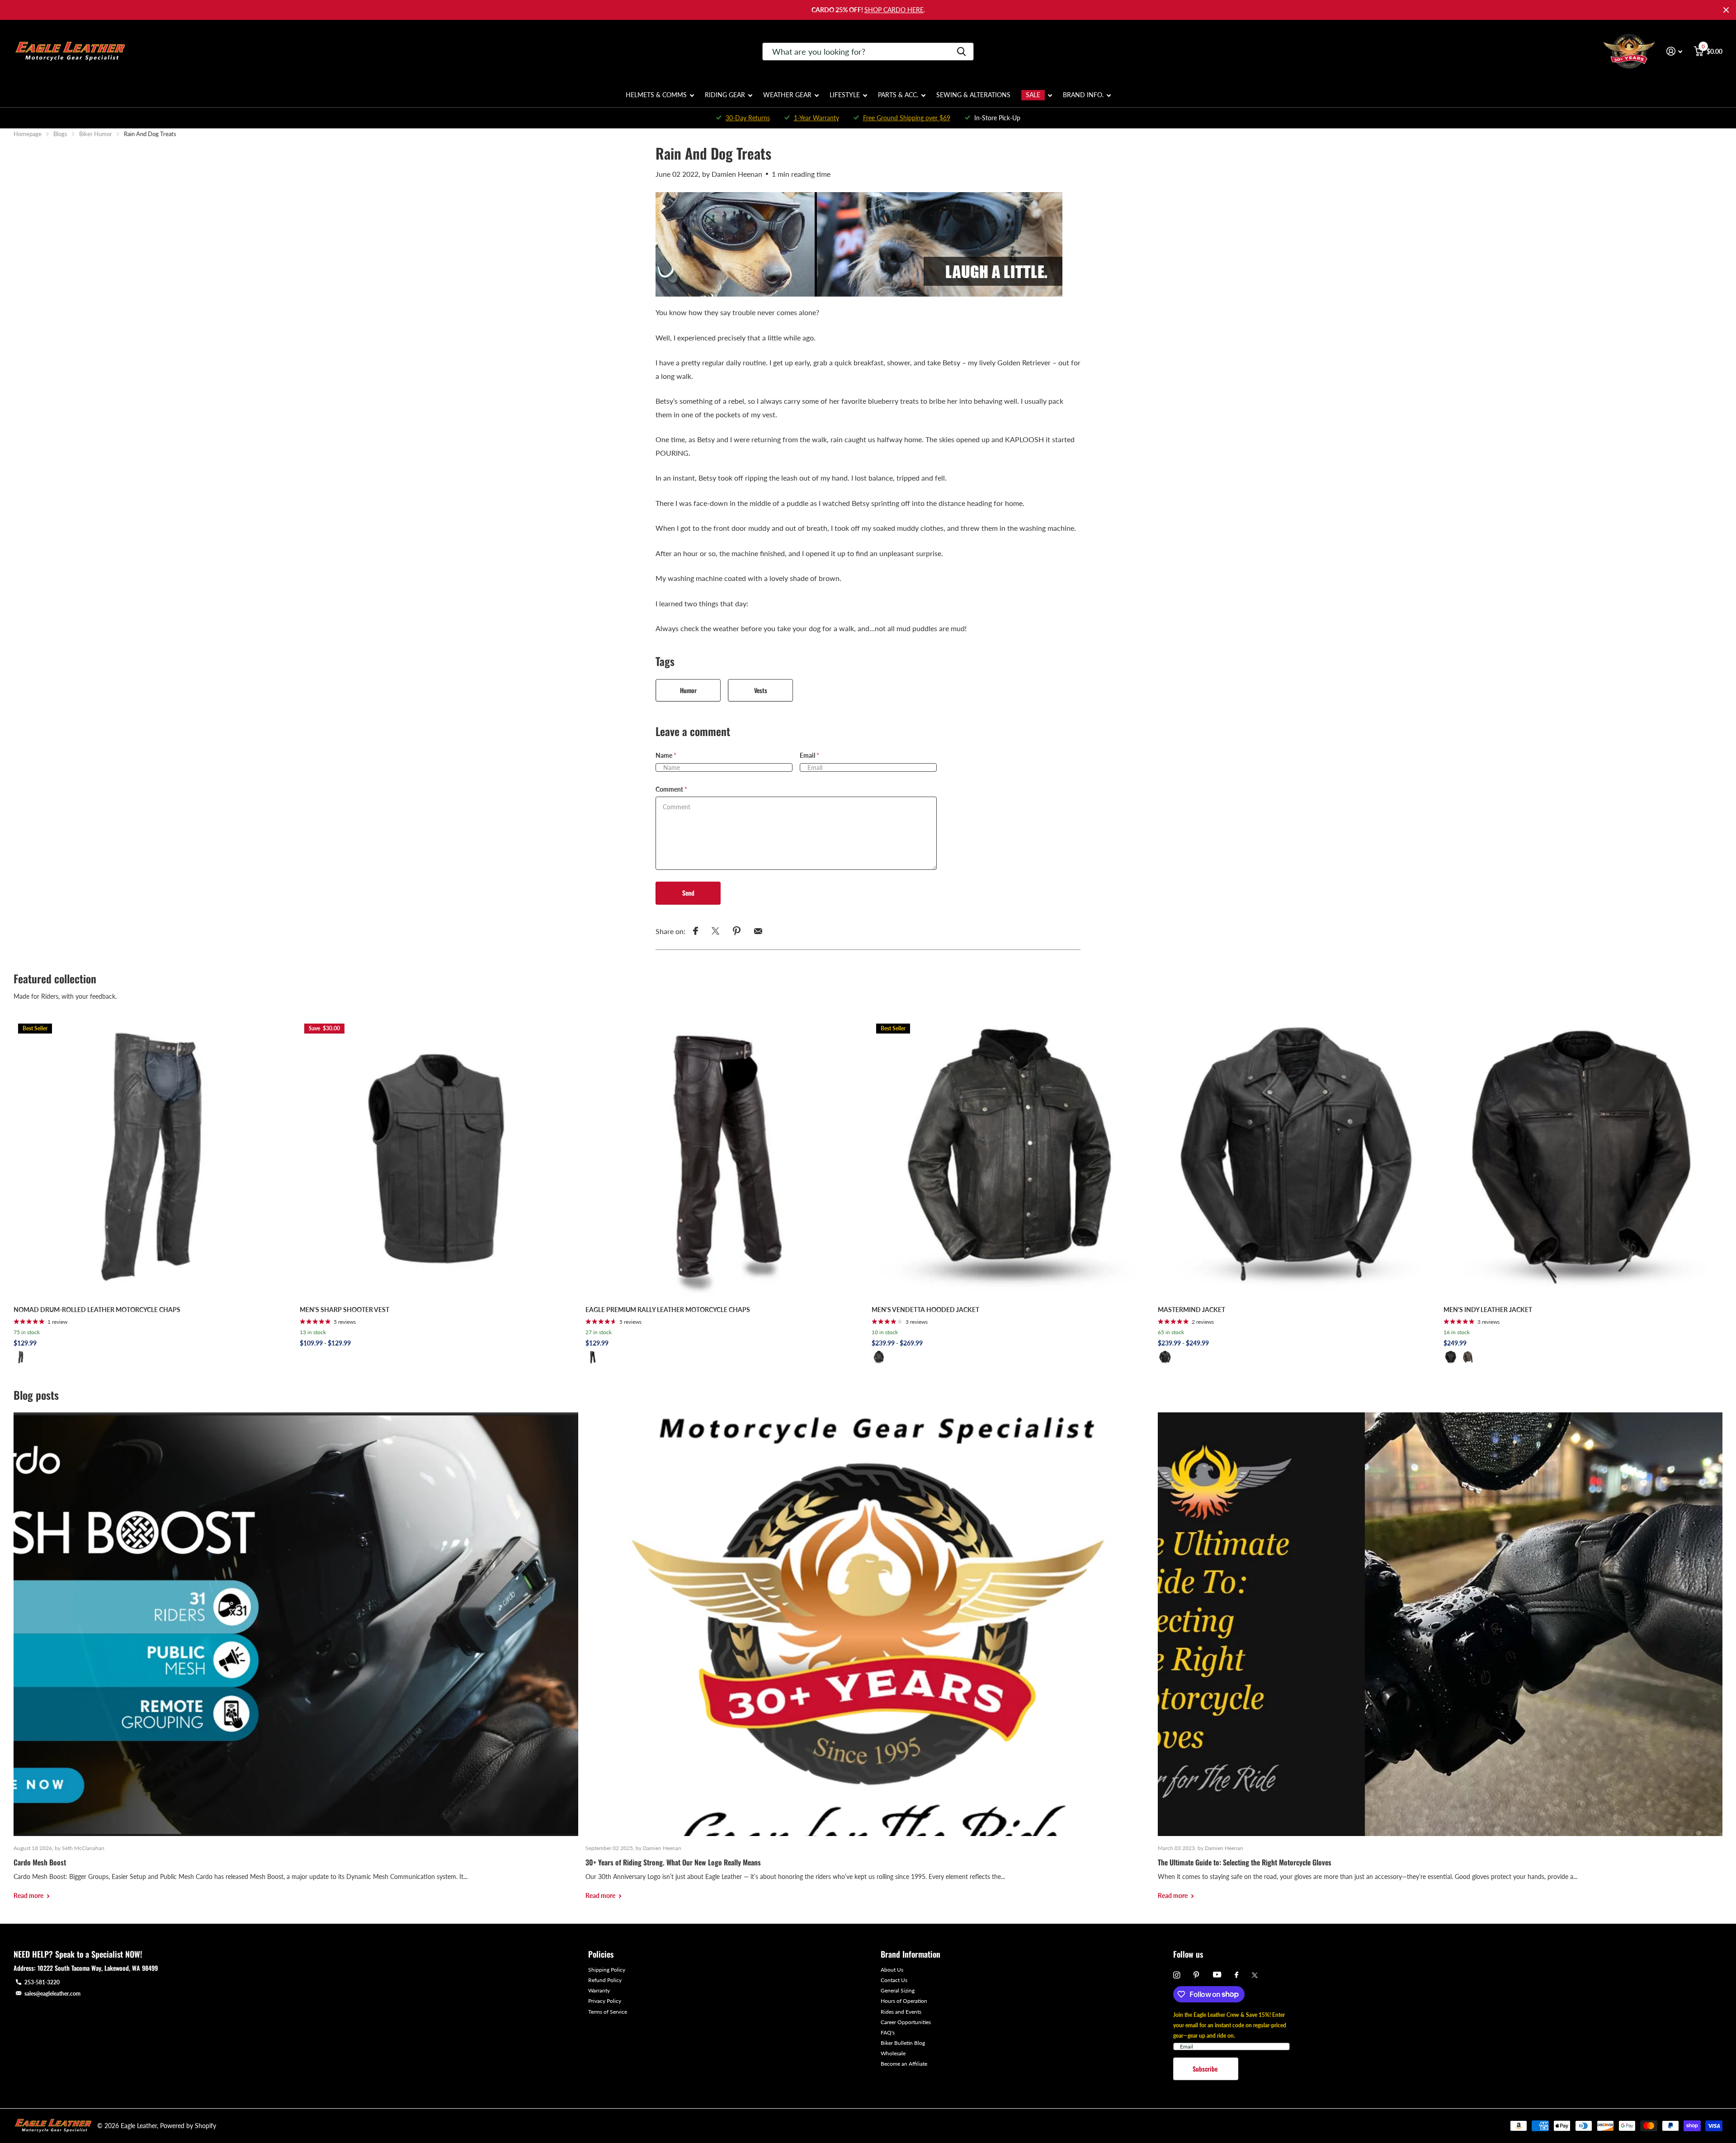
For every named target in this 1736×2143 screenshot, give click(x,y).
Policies (601, 1954)
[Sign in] (1674, 51)
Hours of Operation (904, 2001)
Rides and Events (901, 2012)
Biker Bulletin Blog (903, 2043)
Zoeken (961, 52)
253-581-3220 (42, 1982)
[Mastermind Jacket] (1297, 1159)
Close (1726, 10)
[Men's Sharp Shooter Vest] (439, 1159)
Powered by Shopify (188, 2126)
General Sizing (898, 1990)
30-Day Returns (748, 118)
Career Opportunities (906, 2022)
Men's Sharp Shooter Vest (344, 1310)
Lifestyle (845, 95)
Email (809, 755)
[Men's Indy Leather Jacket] (1583, 1159)
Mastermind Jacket (1191, 1310)
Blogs (60, 134)
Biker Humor (96, 134)
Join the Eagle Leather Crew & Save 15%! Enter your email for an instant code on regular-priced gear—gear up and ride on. (1230, 2025)
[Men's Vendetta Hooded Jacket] (1011, 1159)
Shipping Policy (607, 1970)
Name (666, 755)
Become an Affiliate (904, 2064)
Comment (671, 789)
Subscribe (1206, 2069)
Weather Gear (787, 95)
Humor (688, 690)
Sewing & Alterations (973, 95)
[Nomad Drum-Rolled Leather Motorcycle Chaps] (153, 1159)
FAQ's (888, 2032)
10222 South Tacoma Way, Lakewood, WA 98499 (98, 1968)
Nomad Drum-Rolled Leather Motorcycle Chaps (97, 1310)
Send (688, 893)
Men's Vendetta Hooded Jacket (925, 1310)
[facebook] (1236, 1975)
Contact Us (894, 1980)
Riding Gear (725, 95)
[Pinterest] (1196, 1975)
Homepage (28, 134)
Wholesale (893, 2053)
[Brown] (1468, 1357)
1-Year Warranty (816, 118)
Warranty (599, 1990)
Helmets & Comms (656, 95)
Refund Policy (605, 1980)
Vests (761, 690)
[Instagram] (1177, 1975)
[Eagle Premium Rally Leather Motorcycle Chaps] (725, 1159)
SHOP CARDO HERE (894, 10)
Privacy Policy (605, 2001)
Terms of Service (608, 2012)
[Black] (21, 1357)
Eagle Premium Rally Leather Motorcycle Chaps (668, 1310)
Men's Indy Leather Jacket (1488, 1310)
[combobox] (868, 52)
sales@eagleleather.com (52, 1994)
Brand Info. (1083, 95)
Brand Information (910, 1954)
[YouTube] (1217, 1975)
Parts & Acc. (898, 95)
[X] (1255, 1975)
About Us (892, 1970)
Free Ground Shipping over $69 (907, 118)
